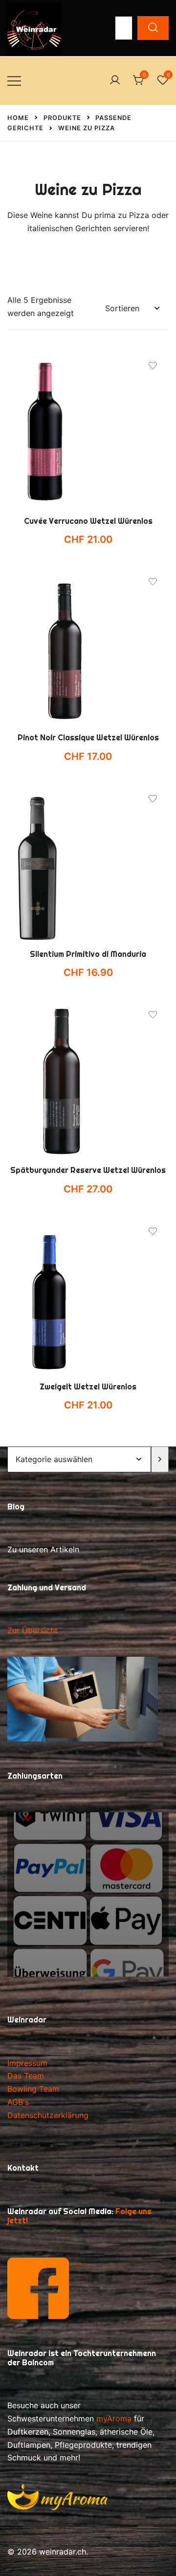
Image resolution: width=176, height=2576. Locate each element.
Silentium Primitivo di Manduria (88, 954)
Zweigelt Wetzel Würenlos (88, 1387)
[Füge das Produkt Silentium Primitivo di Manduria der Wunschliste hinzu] (153, 799)
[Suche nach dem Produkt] (153, 28)
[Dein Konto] (115, 80)
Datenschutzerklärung (48, 2115)
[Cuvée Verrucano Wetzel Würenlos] (88, 430)
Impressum (27, 2063)
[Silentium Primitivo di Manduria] (88, 863)
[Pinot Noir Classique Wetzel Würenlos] (88, 646)
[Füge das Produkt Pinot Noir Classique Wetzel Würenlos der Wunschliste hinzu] (153, 582)
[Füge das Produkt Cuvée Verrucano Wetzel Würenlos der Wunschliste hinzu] (153, 366)
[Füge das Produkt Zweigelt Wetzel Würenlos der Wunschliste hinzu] (153, 1231)
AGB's (18, 2102)
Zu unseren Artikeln (43, 1549)
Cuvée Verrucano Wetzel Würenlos (88, 521)
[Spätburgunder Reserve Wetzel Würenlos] (88, 1079)
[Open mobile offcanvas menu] (14, 81)
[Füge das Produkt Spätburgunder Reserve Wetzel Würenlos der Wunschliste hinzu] (153, 1015)
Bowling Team (33, 2089)
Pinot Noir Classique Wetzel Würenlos (88, 738)
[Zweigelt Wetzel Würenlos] (88, 1296)
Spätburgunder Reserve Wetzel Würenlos (88, 1170)
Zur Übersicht (33, 1630)
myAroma (114, 2418)
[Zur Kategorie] (160, 1459)
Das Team (26, 2076)
